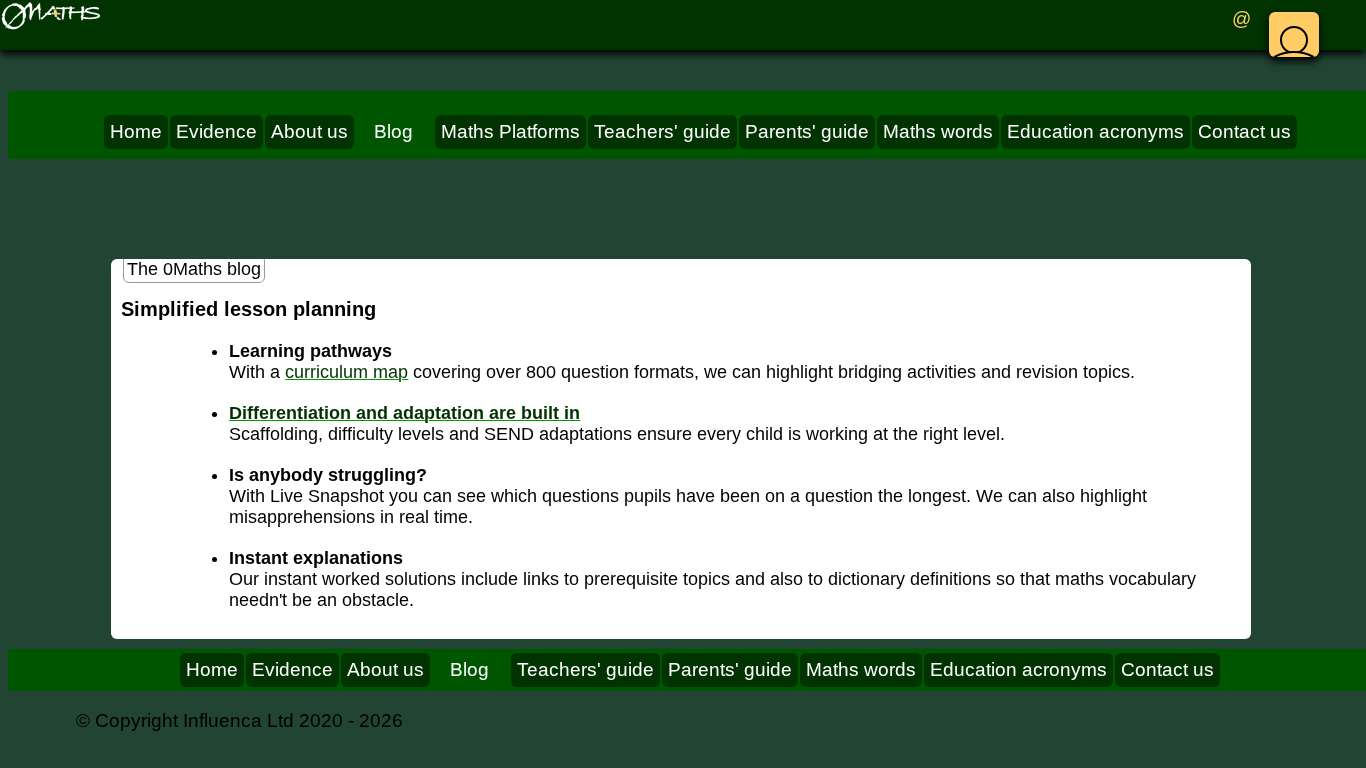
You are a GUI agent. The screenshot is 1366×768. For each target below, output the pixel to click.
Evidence (216, 131)
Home (136, 131)
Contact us (1244, 131)
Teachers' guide (662, 131)
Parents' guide (807, 131)
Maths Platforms (510, 131)
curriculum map (346, 372)
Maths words (938, 131)
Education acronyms (1095, 131)
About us (309, 131)
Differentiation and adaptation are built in (404, 413)
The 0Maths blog (194, 269)
